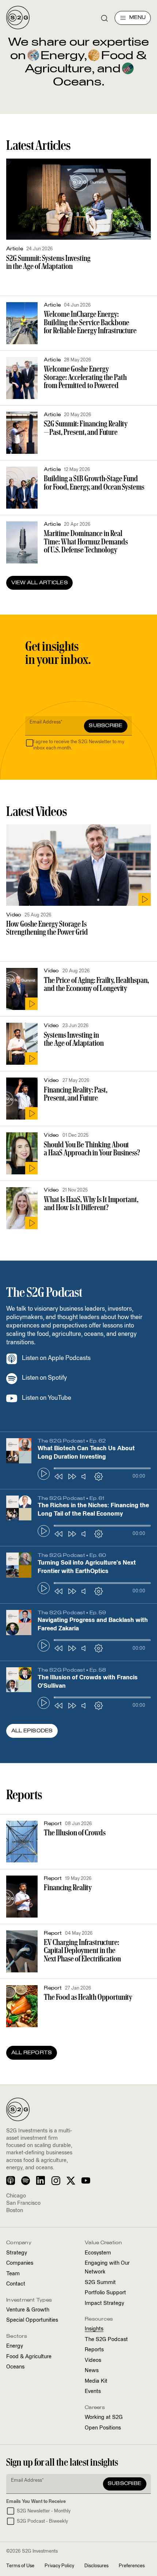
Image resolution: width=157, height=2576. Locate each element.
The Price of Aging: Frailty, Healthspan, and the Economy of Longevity (96, 984)
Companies (20, 2263)
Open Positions (103, 2428)
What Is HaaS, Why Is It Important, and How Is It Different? (91, 1203)
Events (93, 2391)
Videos (93, 2360)
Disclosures (96, 2566)
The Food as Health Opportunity (88, 1997)
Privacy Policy (59, 2566)
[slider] (102, 1469)
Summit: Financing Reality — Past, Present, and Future (86, 428)
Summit (100, 2283)
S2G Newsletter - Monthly (44, 2511)
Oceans (15, 2367)
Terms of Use (20, 2566)
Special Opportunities (32, 2320)
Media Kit (96, 2381)
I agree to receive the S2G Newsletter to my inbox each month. (79, 745)
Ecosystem (98, 2253)
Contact (16, 2284)
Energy (61, 56)
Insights (94, 2329)
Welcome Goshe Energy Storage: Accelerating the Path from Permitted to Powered (85, 377)
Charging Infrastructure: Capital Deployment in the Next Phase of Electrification (82, 1950)
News (92, 2371)
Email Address (46, 722)
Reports (94, 2350)
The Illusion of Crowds (75, 1833)
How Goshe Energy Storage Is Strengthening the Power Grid (47, 928)
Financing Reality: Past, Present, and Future (76, 1094)
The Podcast (106, 2340)
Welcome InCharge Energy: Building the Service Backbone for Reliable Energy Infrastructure (90, 322)
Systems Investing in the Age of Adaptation (74, 1039)
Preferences (132, 2566)
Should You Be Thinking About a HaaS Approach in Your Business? (92, 1149)
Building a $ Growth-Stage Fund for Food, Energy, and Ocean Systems (94, 482)
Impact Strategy (104, 2303)
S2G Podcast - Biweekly (42, 2521)
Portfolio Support (105, 2293)
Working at (104, 2417)
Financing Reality (68, 1887)
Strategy (17, 2253)
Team (13, 2274)
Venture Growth (28, 2310)
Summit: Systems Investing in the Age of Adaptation (48, 262)
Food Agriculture (29, 2357)
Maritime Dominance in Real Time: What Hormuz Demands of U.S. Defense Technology (86, 542)
